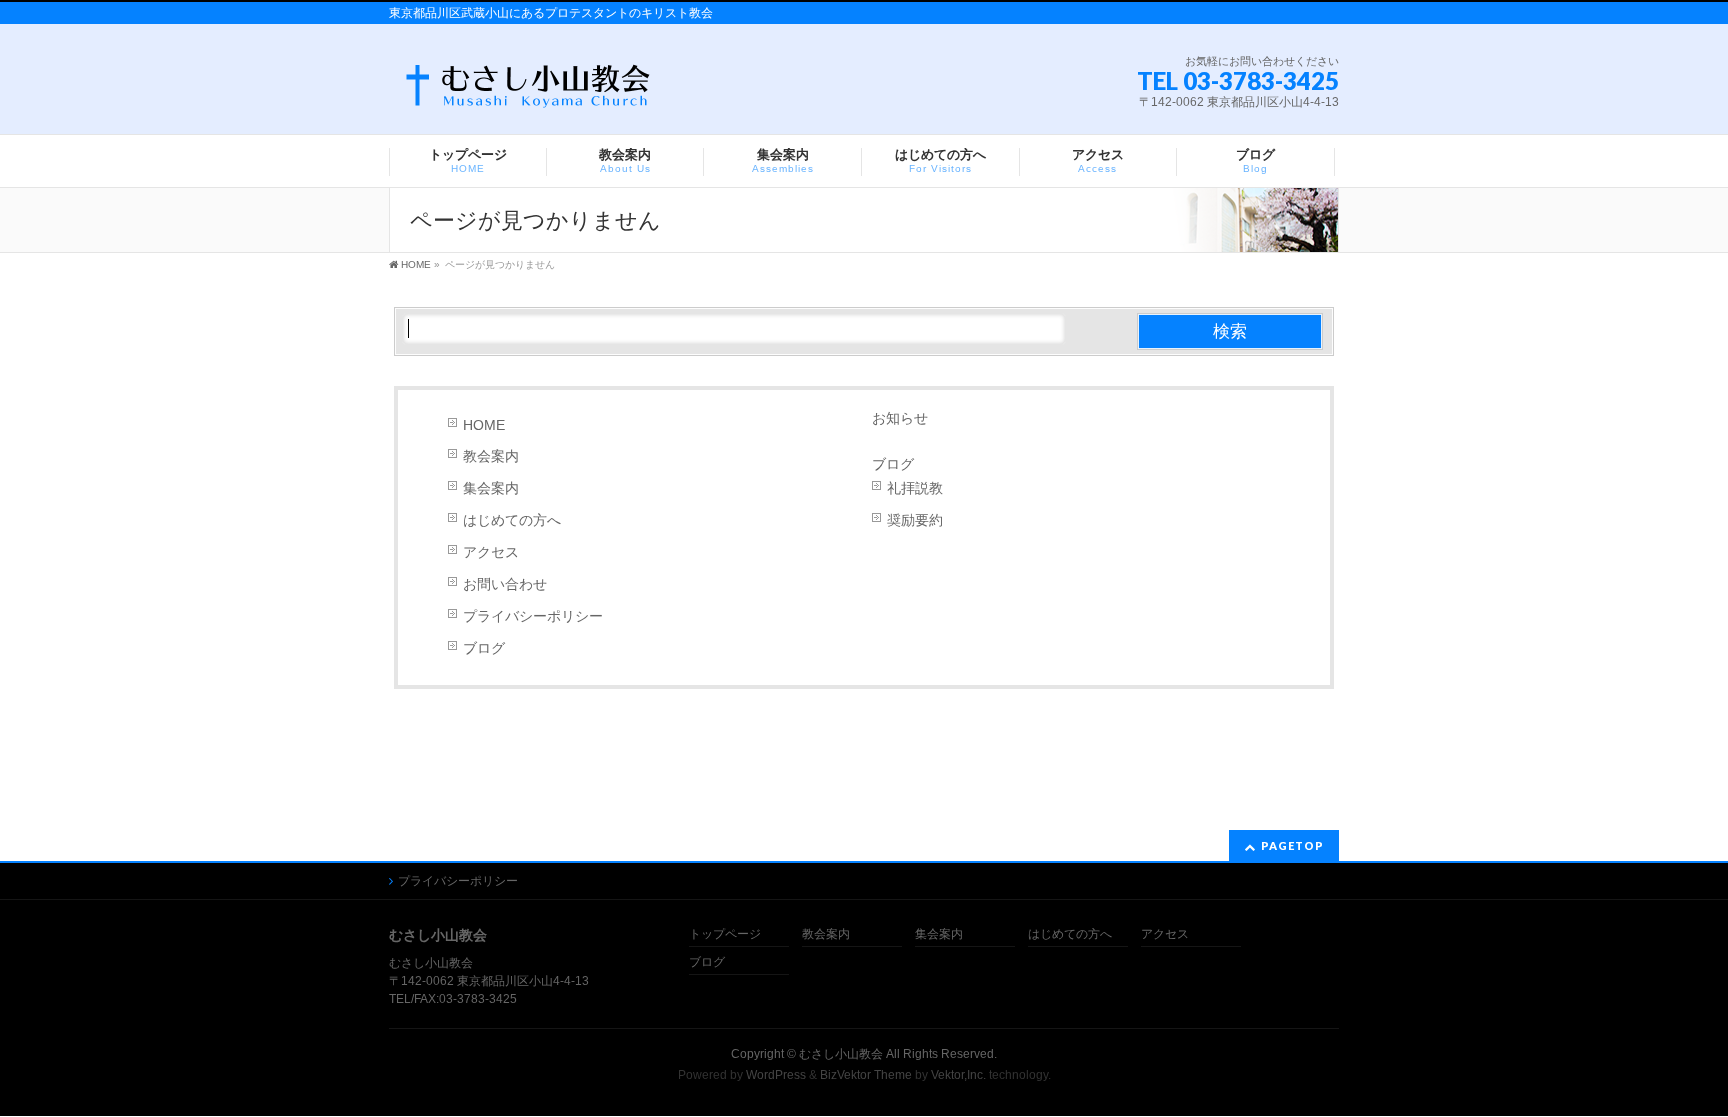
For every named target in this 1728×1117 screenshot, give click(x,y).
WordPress (776, 1075)
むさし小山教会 (841, 1054)
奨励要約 (915, 520)
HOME (484, 425)
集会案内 (491, 488)
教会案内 (491, 456)
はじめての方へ (512, 520)
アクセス (491, 552)
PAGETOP (1292, 845)
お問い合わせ (505, 584)
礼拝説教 (915, 488)
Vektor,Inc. (958, 1075)
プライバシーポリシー (533, 616)
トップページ (725, 934)
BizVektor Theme (866, 1075)
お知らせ (900, 418)
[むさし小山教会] (526, 91)
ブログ (484, 648)
